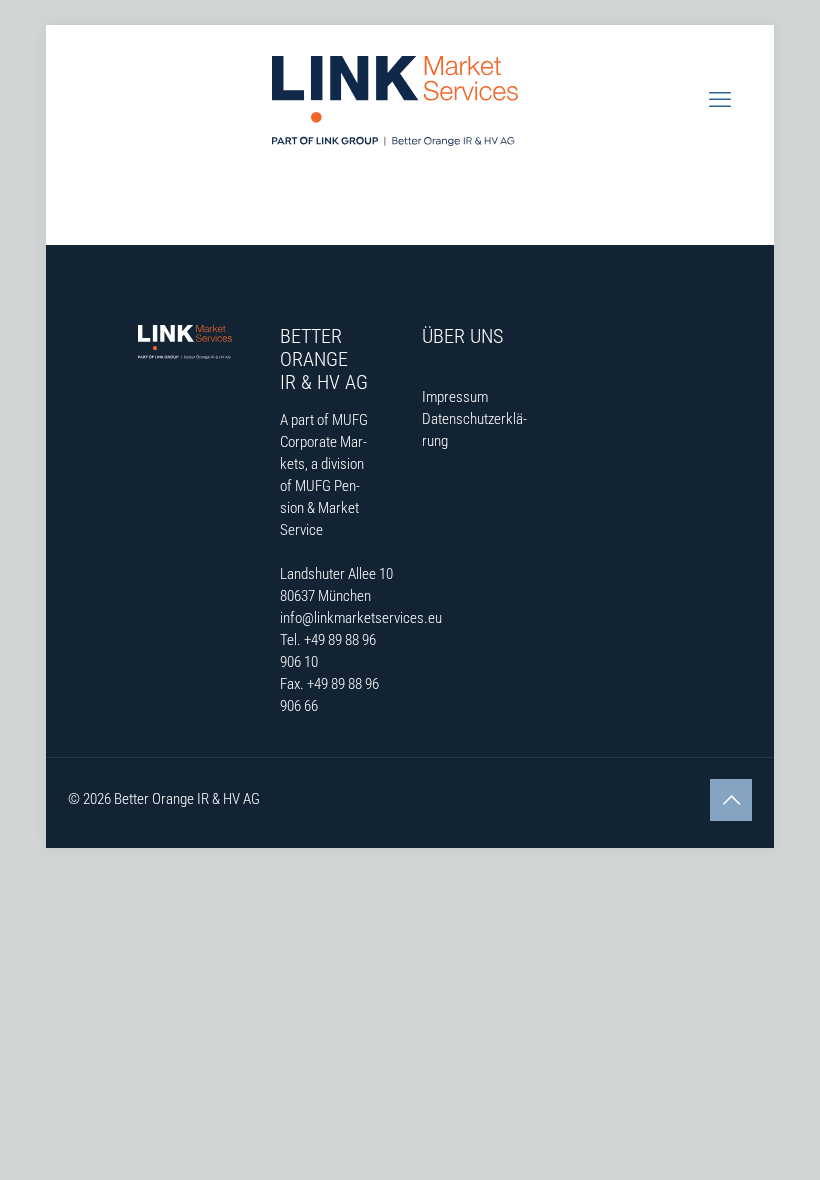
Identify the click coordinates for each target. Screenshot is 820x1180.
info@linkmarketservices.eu (361, 618)
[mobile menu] (720, 100)
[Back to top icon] (731, 800)
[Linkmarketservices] (395, 100)
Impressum (455, 397)
